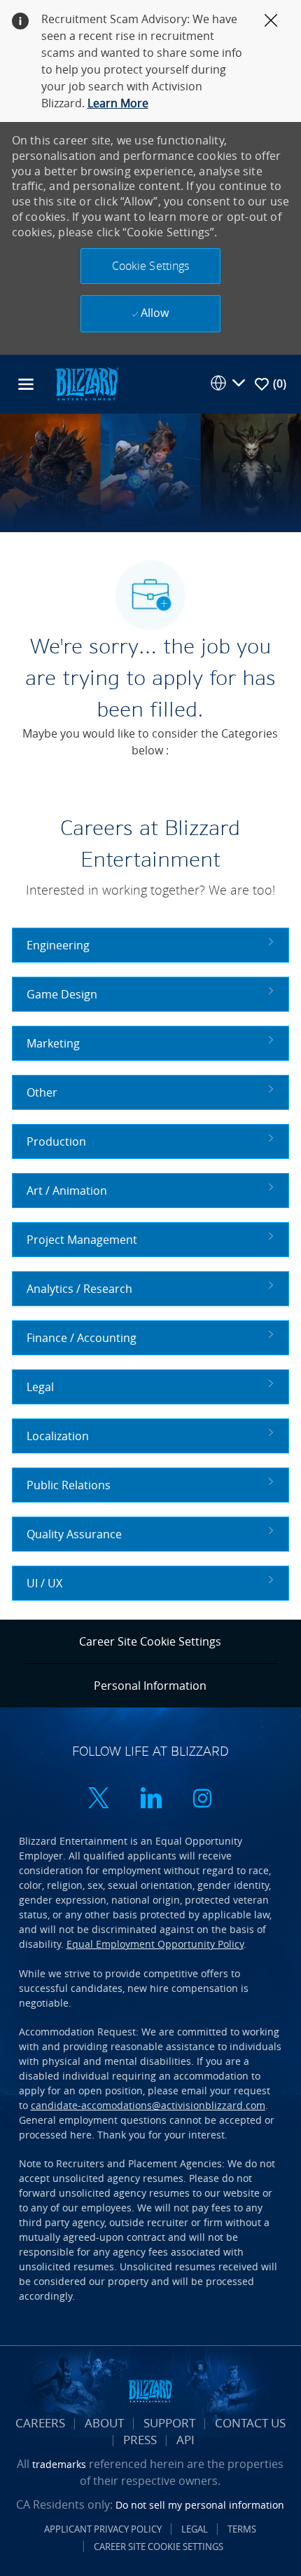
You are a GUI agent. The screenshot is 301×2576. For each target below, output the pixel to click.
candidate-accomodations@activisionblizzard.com (148, 2105)
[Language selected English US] (227, 383)
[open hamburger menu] (26, 384)
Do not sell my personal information (200, 2505)
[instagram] (202, 1799)
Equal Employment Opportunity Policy (155, 1944)
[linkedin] (150, 1799)
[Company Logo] (87, 383)
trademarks (59, 2464)
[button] (150, 266)
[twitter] (99, 1799)
